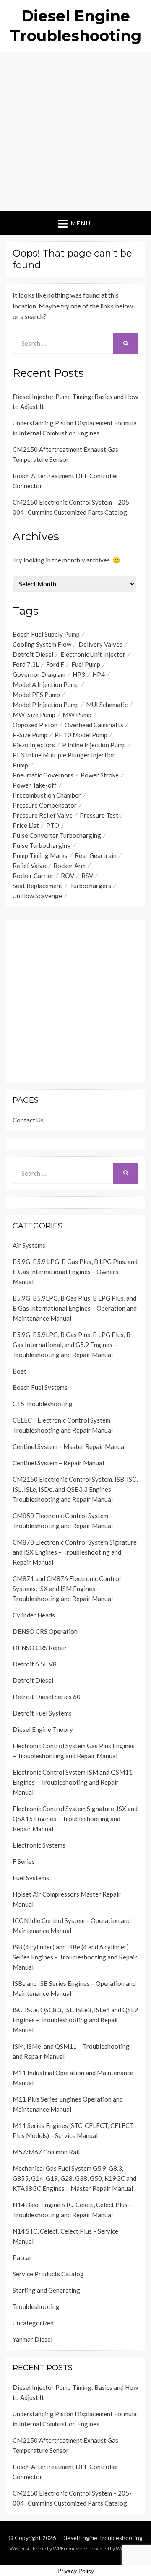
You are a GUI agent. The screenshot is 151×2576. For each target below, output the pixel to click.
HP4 (99, 674)
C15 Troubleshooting (43, 1404)
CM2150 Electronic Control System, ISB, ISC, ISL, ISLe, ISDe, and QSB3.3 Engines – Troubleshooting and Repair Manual (75, 1489)
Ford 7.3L (26, 664)
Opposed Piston (35, 725)
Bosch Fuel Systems (40, 1387)
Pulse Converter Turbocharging (57, 835)
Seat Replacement (38, 886)
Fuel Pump (86, 664)
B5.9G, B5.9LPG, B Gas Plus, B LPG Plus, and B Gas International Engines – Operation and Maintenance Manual (75, 1308)
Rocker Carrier (33, 876)
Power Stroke (100, 775)
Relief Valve (29, 866)
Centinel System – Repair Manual (58, 1463)
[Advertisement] (75, 132)
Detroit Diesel (33, 654)
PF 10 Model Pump (81, 735)
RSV (87, 876)
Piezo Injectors (34, 745)
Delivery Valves (100, 644)
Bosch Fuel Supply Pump (46, 634)
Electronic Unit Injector (93, 654)
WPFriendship (69, 2549)
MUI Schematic (107, 705)
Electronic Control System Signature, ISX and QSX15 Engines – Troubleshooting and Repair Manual (75, 1819)
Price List (26, 825)
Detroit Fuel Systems (42, 1713)
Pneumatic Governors (43, 775)
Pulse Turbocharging (42, 845)
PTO (53, 825)
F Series (24, 1861)
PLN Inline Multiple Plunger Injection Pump (64, 760)
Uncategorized (33, 2323)
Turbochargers (90, 886)
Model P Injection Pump (46, 705)
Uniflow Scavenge (37, 896)
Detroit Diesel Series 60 (47, 1697)
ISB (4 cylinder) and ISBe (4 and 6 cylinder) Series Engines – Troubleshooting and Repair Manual (75, 1957)
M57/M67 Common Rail (46, 2152)
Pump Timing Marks (40, 855)
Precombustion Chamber (47, 795)
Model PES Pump (36, 695)
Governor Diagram (39, 674)
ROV (68, 876)
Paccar (22, 2257)
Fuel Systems (31, 1878)
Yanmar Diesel (33, 2339)
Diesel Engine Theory (43, 1729)
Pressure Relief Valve (43, 815)
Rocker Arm (69, 866)
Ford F (55, 664)
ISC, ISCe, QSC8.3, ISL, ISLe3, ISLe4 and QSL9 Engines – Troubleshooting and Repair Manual (75, 2020)
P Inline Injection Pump (94, 745)
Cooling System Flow (42, 644)
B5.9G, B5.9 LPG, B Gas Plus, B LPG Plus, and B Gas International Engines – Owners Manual (75, 1272)
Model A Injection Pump (46, 684)
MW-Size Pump (34, 715)
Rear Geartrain (96, 855)
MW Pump (77, 715)
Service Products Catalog (48, 2274)
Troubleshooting (36, 2306)
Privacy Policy (76, 2571)
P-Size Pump (30, 735)
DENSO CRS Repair (40, 1648)
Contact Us (28, 1120)
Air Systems (29, 1245)
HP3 (79, 674)
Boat (20, 1371)
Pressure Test (99, 815)
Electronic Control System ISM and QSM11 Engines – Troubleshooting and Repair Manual (73, 1782)
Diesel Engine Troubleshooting (102, 2538)
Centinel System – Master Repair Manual (69, 1446)
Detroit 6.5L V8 (35, 1664)
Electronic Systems (39, 1845)
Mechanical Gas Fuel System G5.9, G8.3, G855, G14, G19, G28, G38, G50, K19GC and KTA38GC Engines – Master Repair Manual (74, 2178)
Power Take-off (35, 785)
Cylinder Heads (34, 1615)
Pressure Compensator (45, 805)
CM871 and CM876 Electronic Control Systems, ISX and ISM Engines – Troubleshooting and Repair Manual (67, 1589)
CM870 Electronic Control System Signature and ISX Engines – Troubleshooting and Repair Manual (75, 1552)
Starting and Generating (46, 2290)
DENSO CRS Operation (45, 1631)
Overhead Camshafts (94, 725)
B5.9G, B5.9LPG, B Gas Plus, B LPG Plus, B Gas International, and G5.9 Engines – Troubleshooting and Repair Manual (72, 1345)
